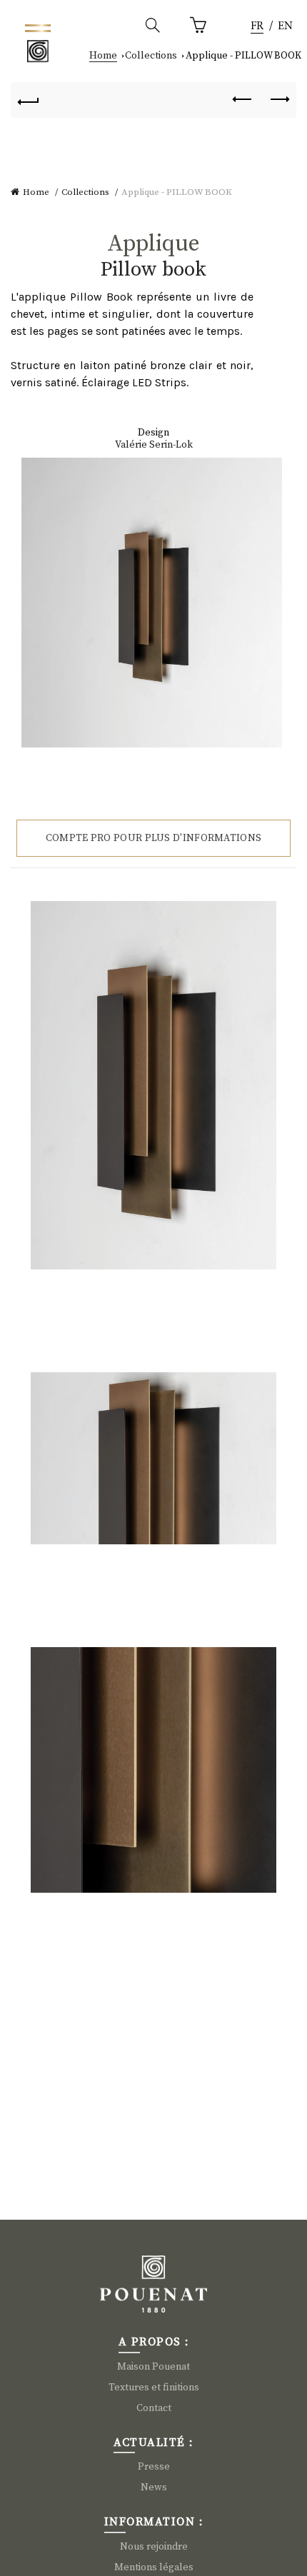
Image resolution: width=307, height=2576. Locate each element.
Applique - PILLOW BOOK (243, 56)
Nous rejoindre (154, 2547)
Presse (154, 2467)
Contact (154, 2408)
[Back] (29, 100)
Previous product (243, 100)
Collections (151, 56)
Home (103, 56)
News (154, 2487)
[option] (285, 27)
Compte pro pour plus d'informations (154, 838)
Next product (278, 100)
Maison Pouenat (153, 2367)
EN (285, 26)
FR (257, 26)
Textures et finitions (154, 2388)
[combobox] (257, 27)
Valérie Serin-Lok (154, 445)
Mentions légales (154, 2567)
